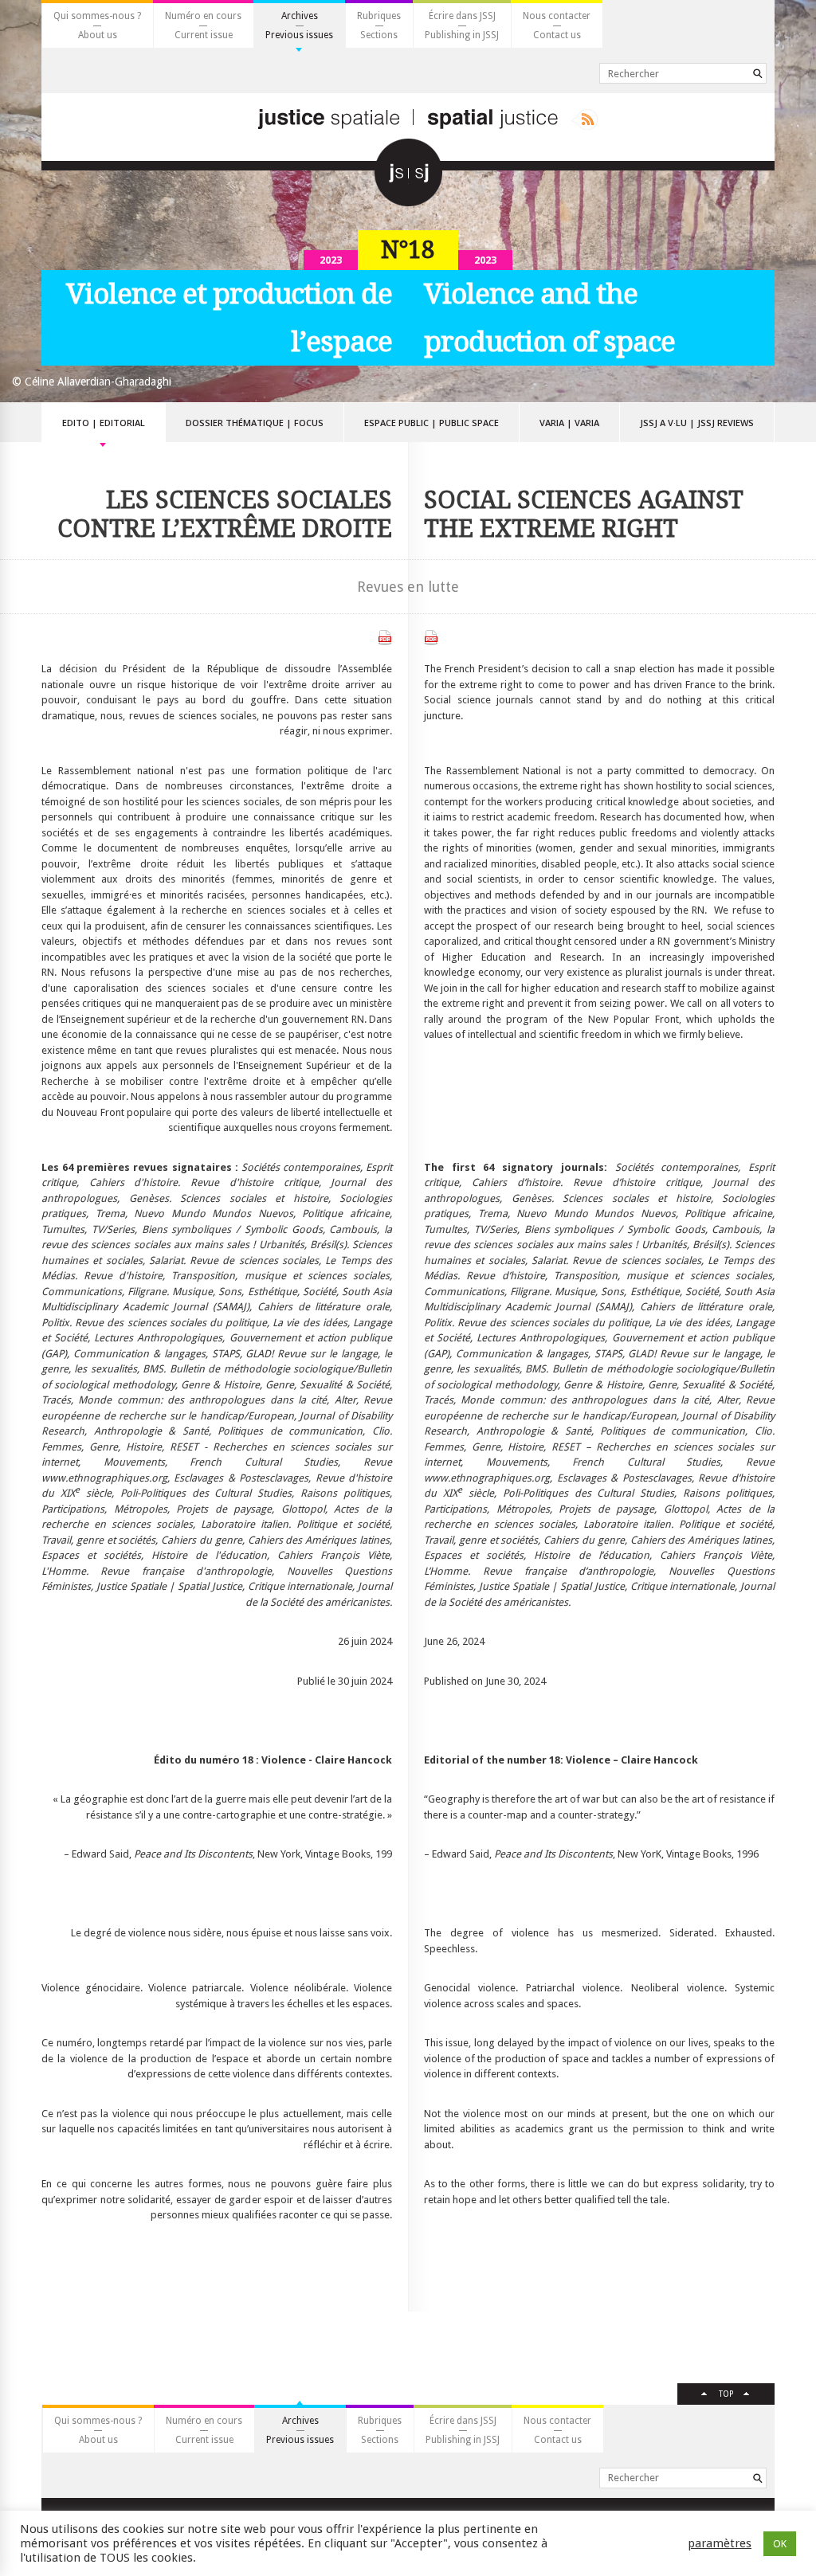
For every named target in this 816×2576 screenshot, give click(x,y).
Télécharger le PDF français (385, 638)
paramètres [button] (720, 2543)
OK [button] (780, 2544)
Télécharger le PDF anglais (431, 638)
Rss (585, 119)
